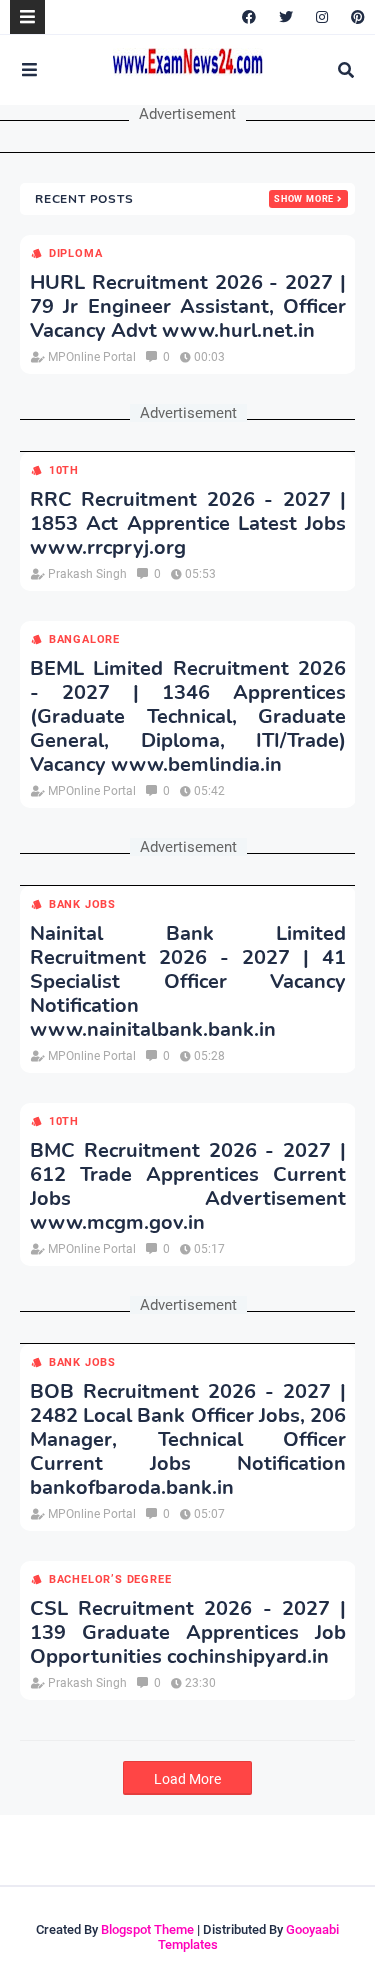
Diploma (75, 253)
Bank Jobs (82, 904)
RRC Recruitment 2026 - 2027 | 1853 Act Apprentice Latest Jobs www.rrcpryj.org (188, 524)
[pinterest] (355, 17)
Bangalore (84, 639)
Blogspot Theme (147, 1929)
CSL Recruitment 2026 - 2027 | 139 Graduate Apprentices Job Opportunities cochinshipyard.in (188, 1633)
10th (64, 470)
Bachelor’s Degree (110, 1579)
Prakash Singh (87, 574)
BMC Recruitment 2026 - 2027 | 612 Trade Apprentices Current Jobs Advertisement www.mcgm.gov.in (188, 1187)
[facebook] (249, 17)
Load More (187, 1779)
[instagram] (322, 17)
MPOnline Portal (92, 357)
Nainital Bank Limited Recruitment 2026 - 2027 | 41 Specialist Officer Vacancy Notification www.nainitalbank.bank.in (188, 982)
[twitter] (286, 17)
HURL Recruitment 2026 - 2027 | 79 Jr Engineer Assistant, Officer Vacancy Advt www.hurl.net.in (188, 307)
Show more (304, 199)
